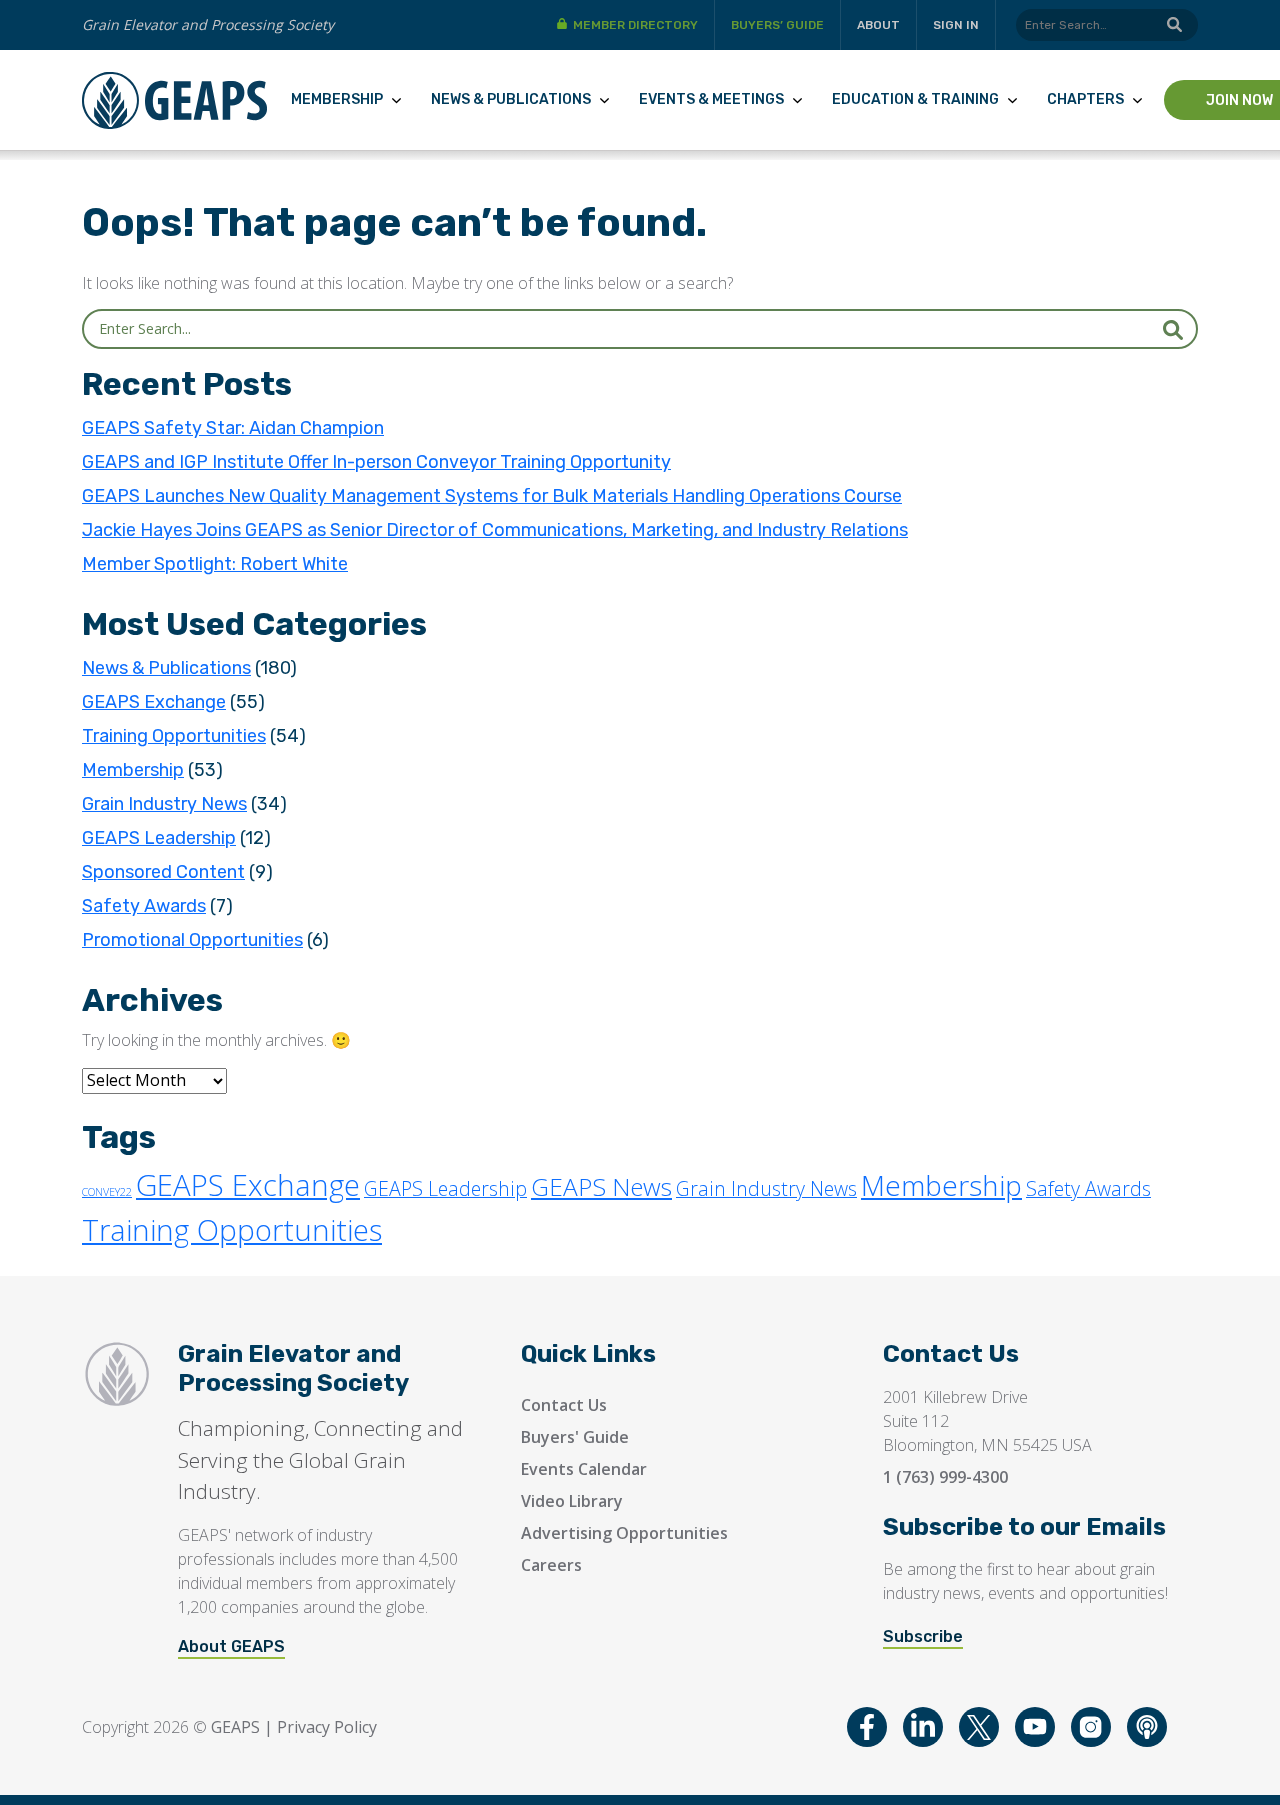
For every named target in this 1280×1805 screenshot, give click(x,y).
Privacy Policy (327, 1727)
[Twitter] (979, 1727)
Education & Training (915, 99)
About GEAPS (231, 1646)
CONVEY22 (107, 1192)
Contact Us (564, 1405)
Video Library (572, 1501)
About (878, 25)
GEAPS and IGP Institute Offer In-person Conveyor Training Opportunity (376, 462)
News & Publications (511, 99)
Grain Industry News (164, 804)
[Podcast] (1147, 1727)
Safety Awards (144, 906)
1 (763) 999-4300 (945, 1477)
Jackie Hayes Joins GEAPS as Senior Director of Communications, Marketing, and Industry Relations (495, 530)
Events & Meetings (711, 99)
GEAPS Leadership (159, 838)
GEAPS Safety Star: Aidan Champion (233, 428)
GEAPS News (601, 1186)
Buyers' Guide (575, 1437)
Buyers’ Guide (777, 25)
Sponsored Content (163, 872)
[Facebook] (867, 1727)
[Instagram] (1091, 1727)
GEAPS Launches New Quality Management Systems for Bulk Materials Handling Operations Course (492, 496)
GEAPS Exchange (154, 702)
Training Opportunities (174, 736)
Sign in (956, 25)
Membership (337, 99)
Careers (551, 1565)
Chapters (1085, 99)
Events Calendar (584, 1469)
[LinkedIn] (923, 1727)
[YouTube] (1035, 1727)
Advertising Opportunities (624, 1533)
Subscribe (923, 1636)
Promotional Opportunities (192, 940)
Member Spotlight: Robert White (215, 564)
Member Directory (635, 25)
